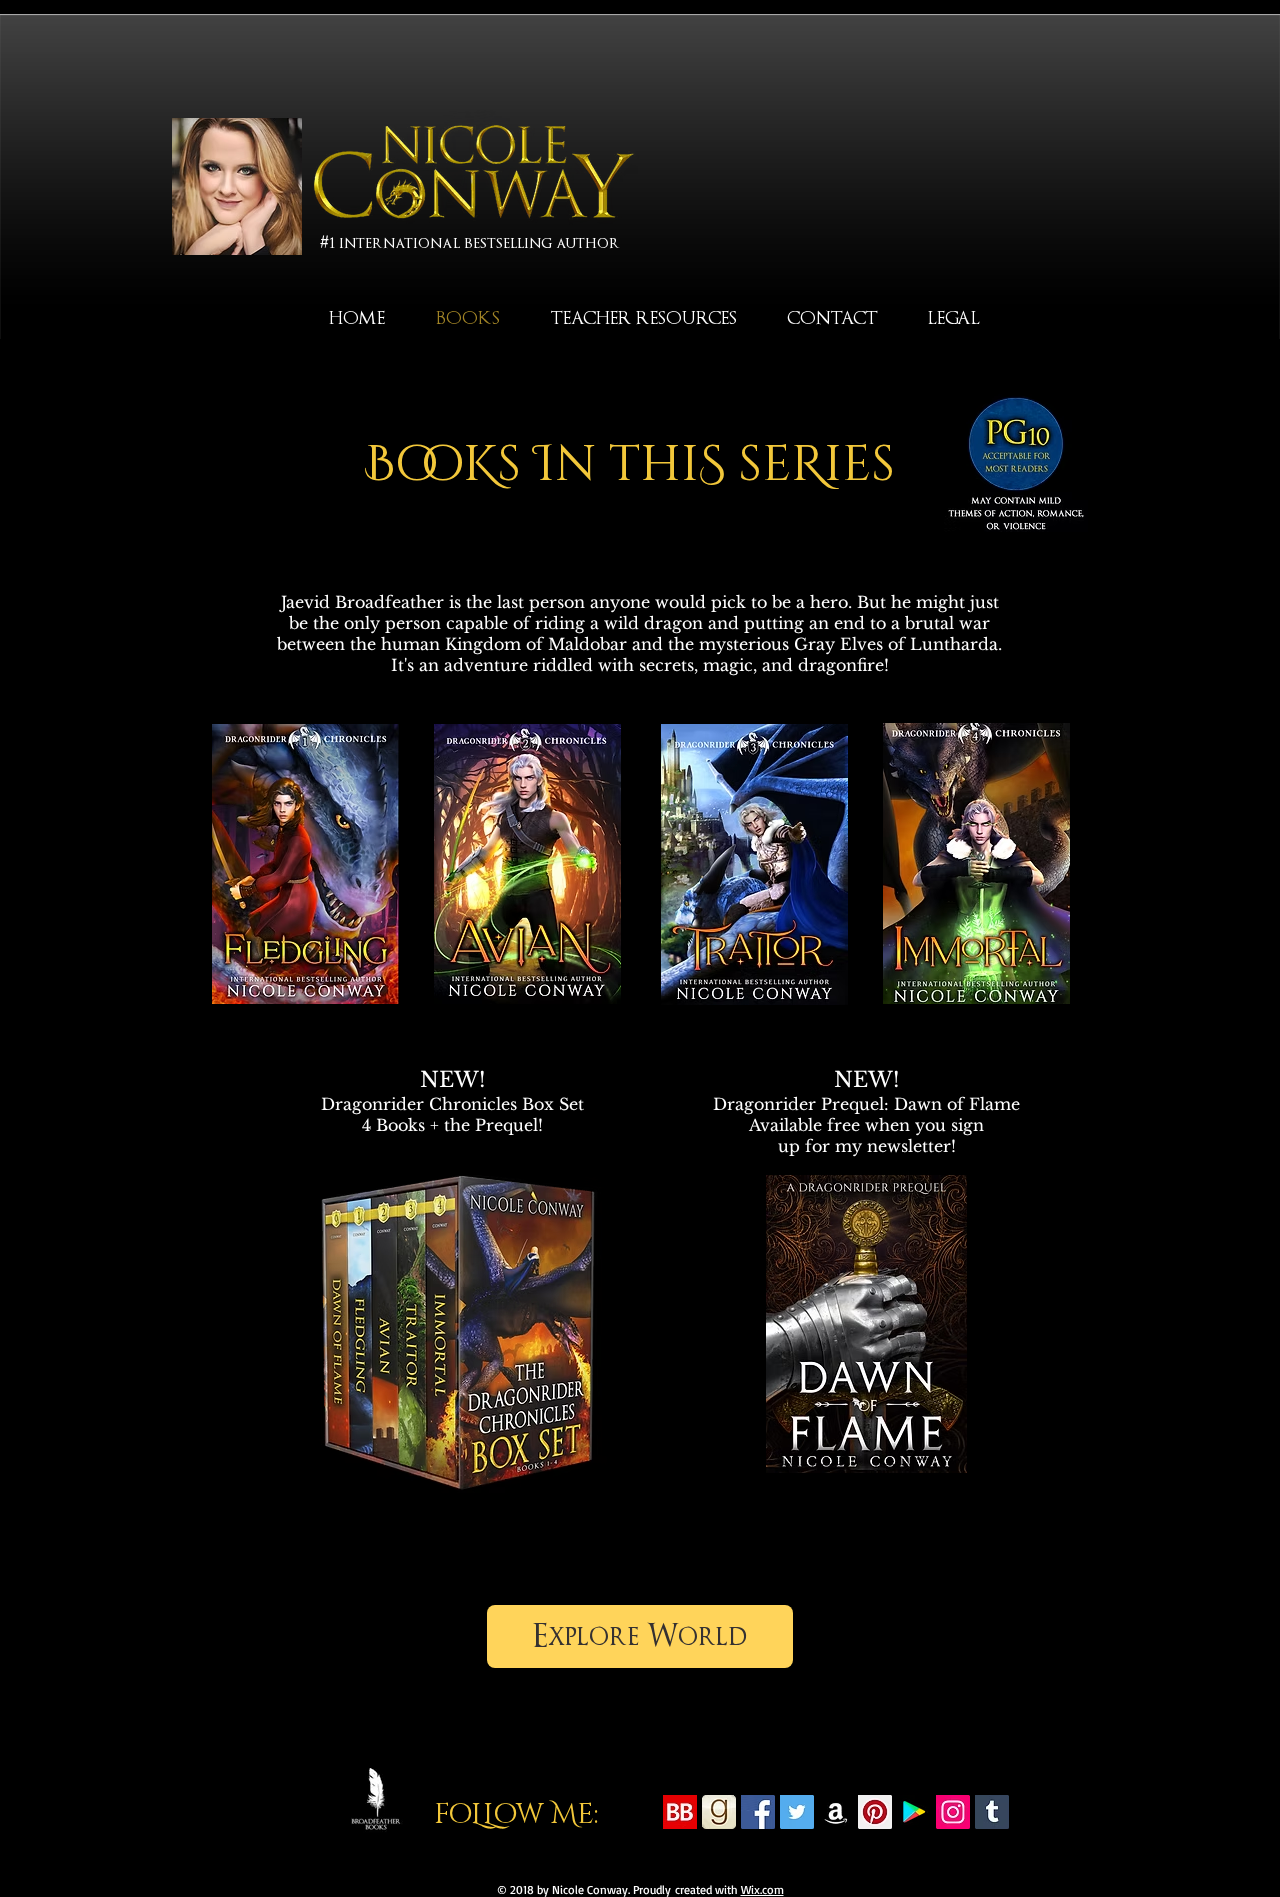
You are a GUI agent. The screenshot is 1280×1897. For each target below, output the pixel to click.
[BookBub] (680, 1812)
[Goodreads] (719, 1812)
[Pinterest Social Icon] (875, 1812)
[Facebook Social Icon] (758, 1812)
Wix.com (762, 1889)
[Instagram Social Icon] (953, 1812)
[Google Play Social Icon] (914, 1812)
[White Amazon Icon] (836, 1812)
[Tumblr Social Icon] (992, 1812)
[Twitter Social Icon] (797, 1812)
